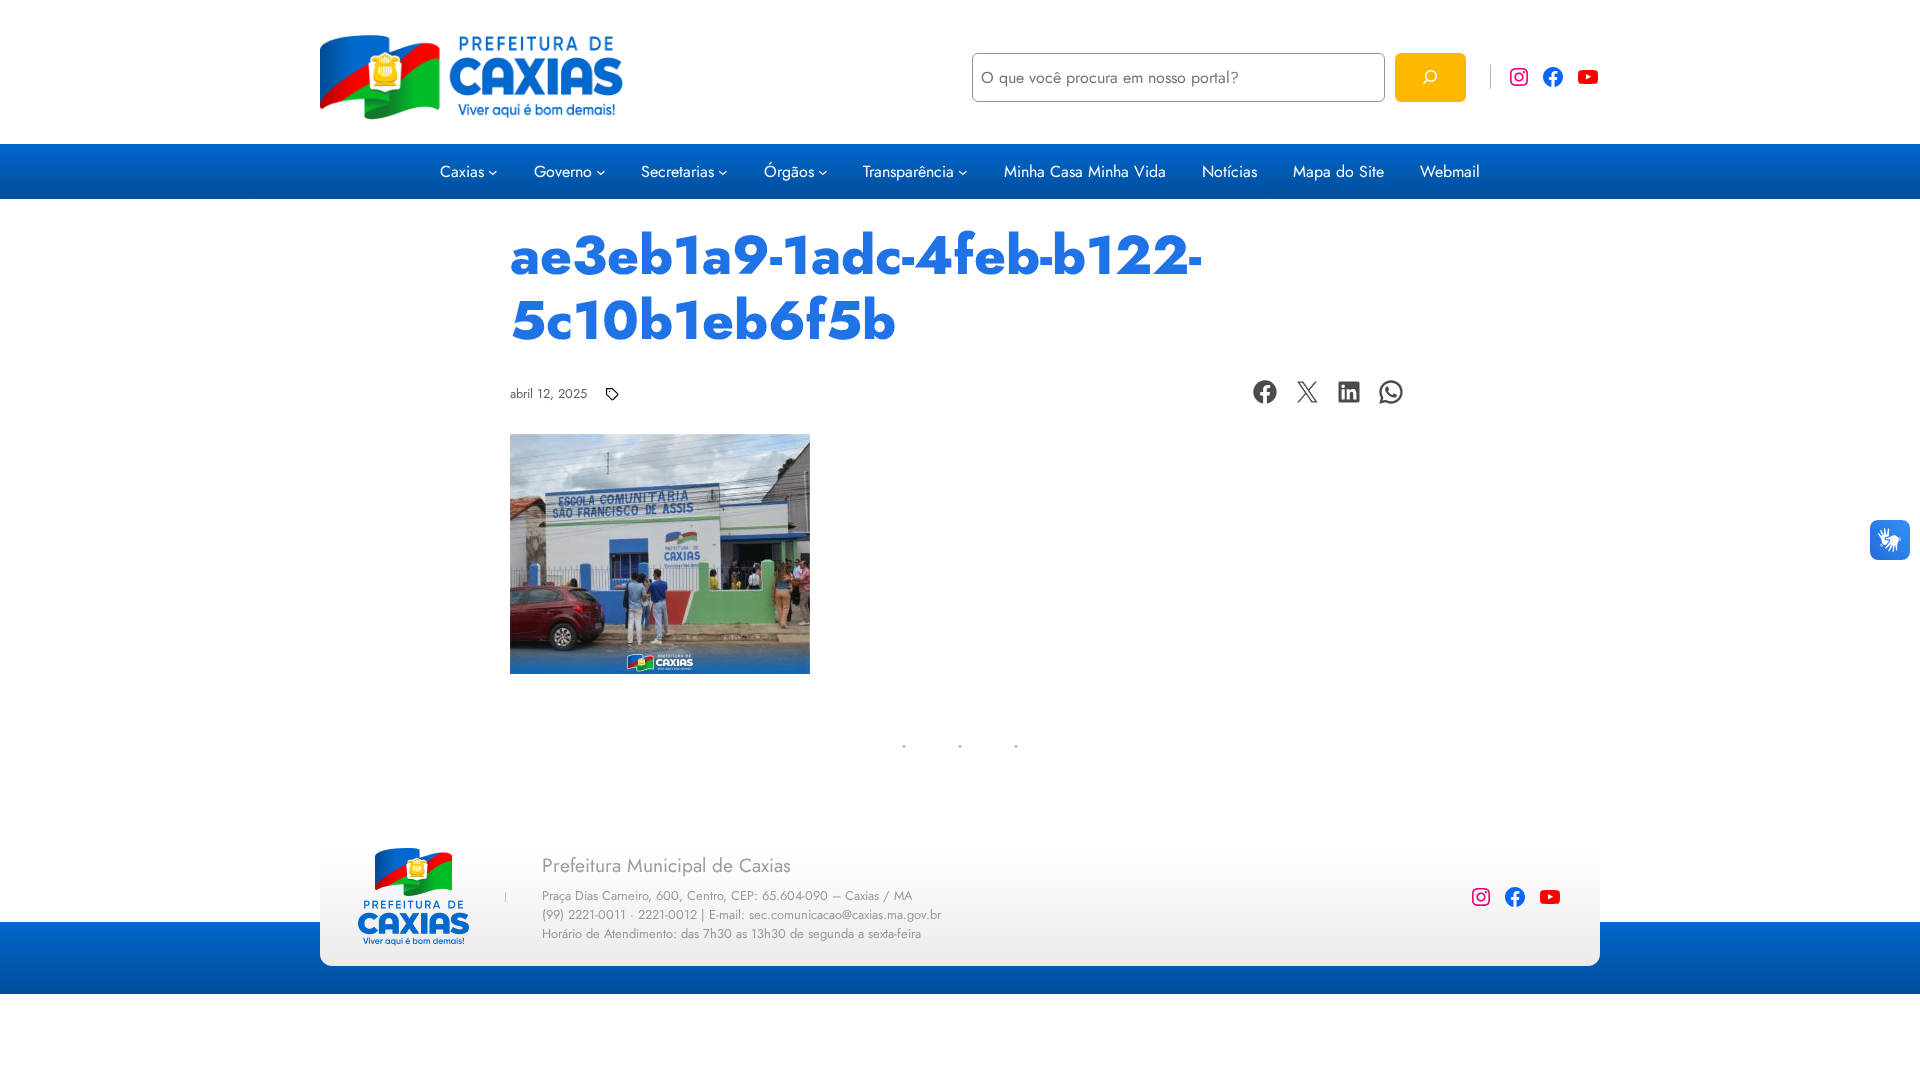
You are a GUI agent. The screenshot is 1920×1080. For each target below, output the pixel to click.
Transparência (908, 171)
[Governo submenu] (601, 172)
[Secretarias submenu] (723, 172)
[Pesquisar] (1430, 77)
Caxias (462, 171)
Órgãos (789, 171)
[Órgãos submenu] (823, 172)
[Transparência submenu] (963, 172)
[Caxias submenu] (493, 172)
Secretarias (677, 171)
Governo (563, 171)
